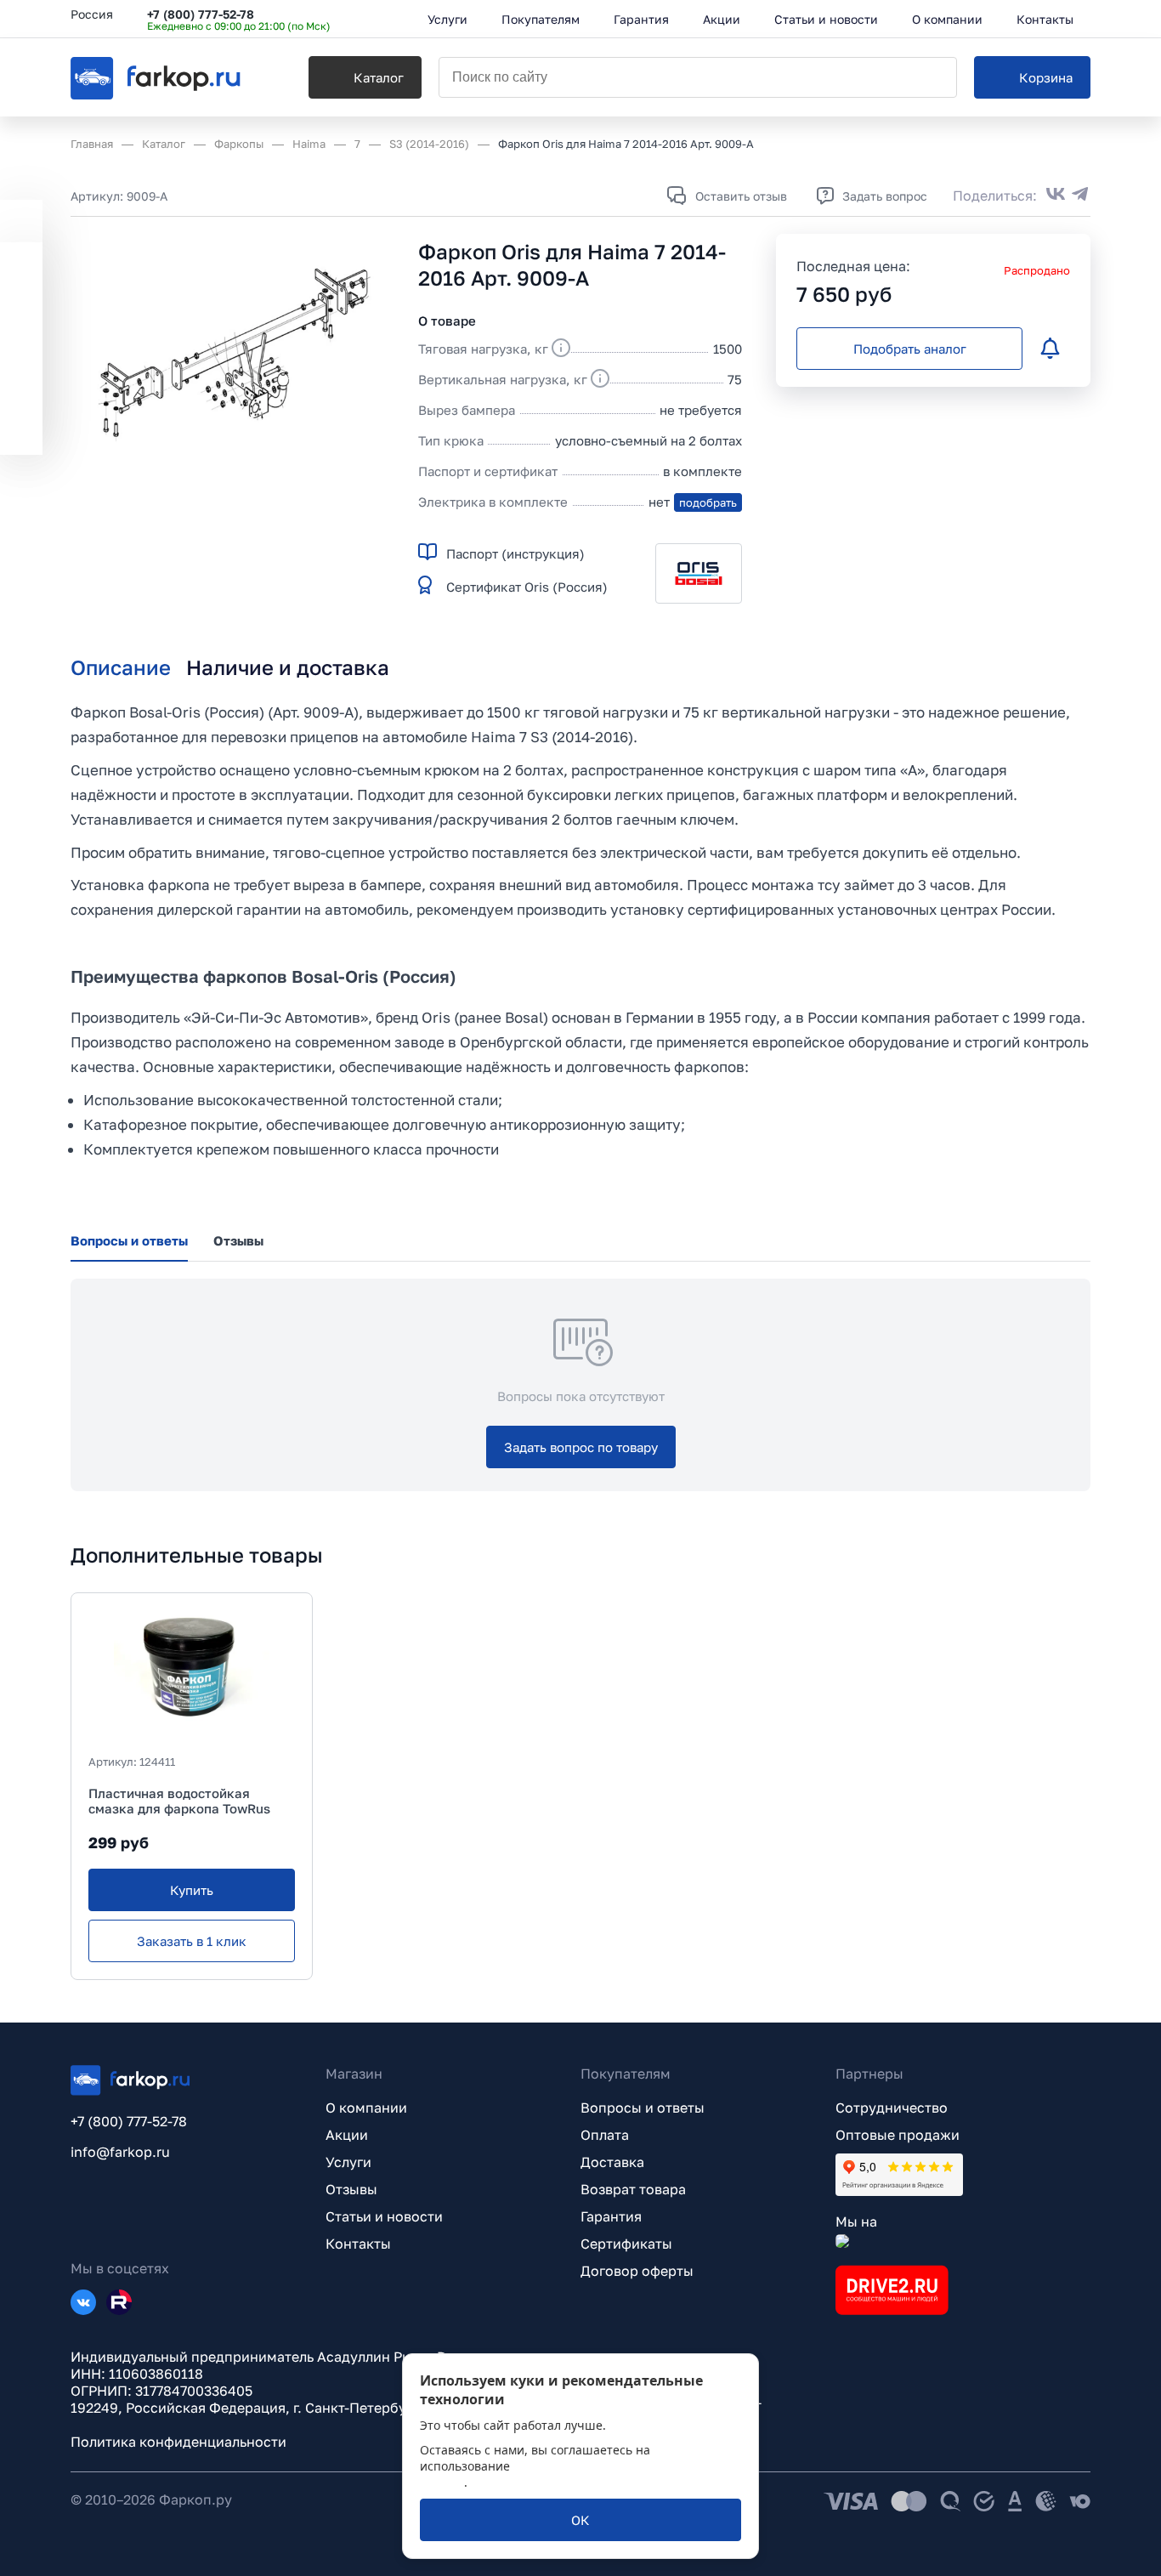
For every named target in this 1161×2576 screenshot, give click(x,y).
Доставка (612, 2162)
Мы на (856, 2221)
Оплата (605, 2135)
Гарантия (611, 2216)
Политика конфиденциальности (178, 2442)
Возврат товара (633, 2189)
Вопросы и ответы (643, 2108)
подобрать (708, 502)
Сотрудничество (892, 2108)
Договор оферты (637, 2271)
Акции (347, 2135)
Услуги (348, 2162)
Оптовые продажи (898, 2135)
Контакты (358, 2244)
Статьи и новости (384, 2216)
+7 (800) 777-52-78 (201, 14)
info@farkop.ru (120, 2152)
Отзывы (351, 2189)
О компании (366, 2108)
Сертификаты (626, 2244)
